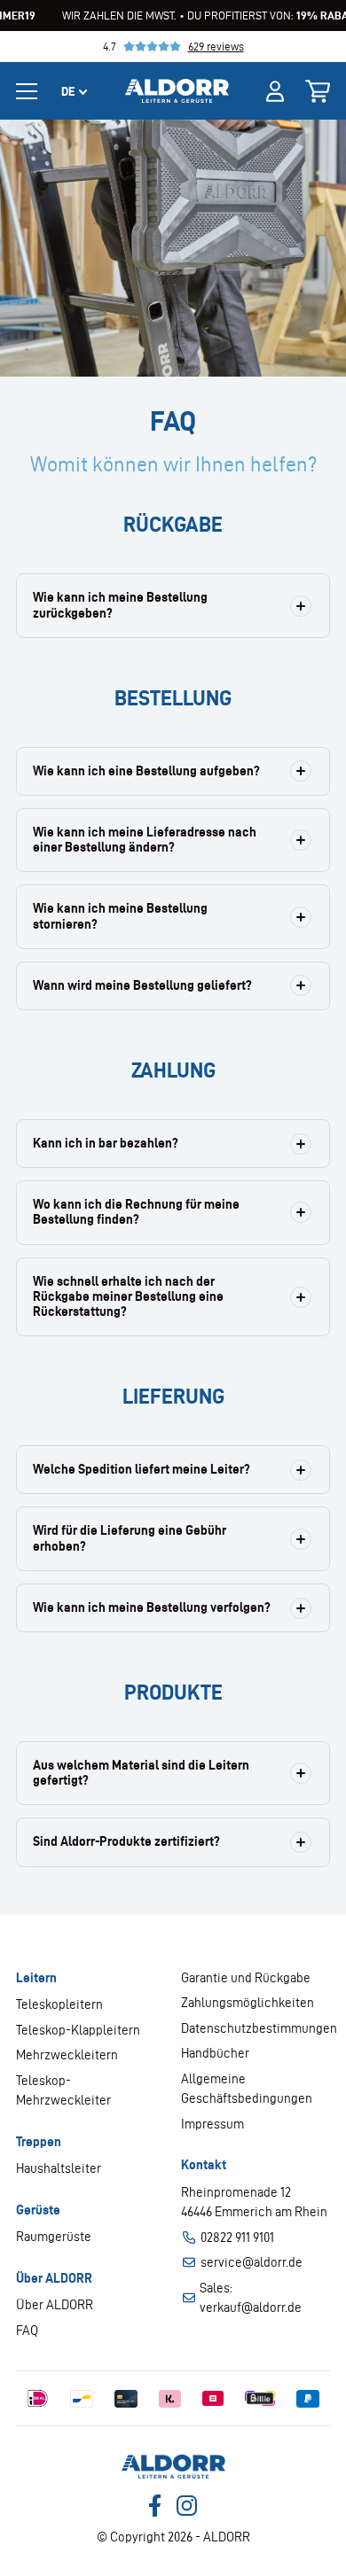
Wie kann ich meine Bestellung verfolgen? (152, 1607)
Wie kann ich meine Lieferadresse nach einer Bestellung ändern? (145, 840)
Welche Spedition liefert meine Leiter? (142, 1469)
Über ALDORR (55, 2305)
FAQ (27, 2331)
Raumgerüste (54, 2237)
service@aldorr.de (252, 2262)
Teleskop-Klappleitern (78, 2030)
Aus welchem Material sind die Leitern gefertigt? (141, 1773)
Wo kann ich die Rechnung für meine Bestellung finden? (136, 1212)
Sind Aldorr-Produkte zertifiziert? (126, 1841)
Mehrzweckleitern (67, 2055)
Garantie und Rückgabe (246, 1978)
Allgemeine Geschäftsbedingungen (247, 2089)
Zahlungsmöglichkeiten (248, 2003)
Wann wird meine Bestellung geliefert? (142, 985)
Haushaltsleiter (59, 2168)
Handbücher (215, 2053)
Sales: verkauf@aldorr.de (251, 2298)
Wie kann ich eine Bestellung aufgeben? (146, 771)
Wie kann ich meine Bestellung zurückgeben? (120, 605)
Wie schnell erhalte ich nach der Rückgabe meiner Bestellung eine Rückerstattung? (128, 1297)
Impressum (212, 2124)
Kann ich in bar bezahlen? (106, 1143)
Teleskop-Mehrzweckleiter (63, 2091)
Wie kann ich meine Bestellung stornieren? (120, 916)
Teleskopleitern (59, 2004)
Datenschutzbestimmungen (256, 2028)
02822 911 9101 (237, 2237)
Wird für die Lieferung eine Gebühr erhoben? (130, 1538)
